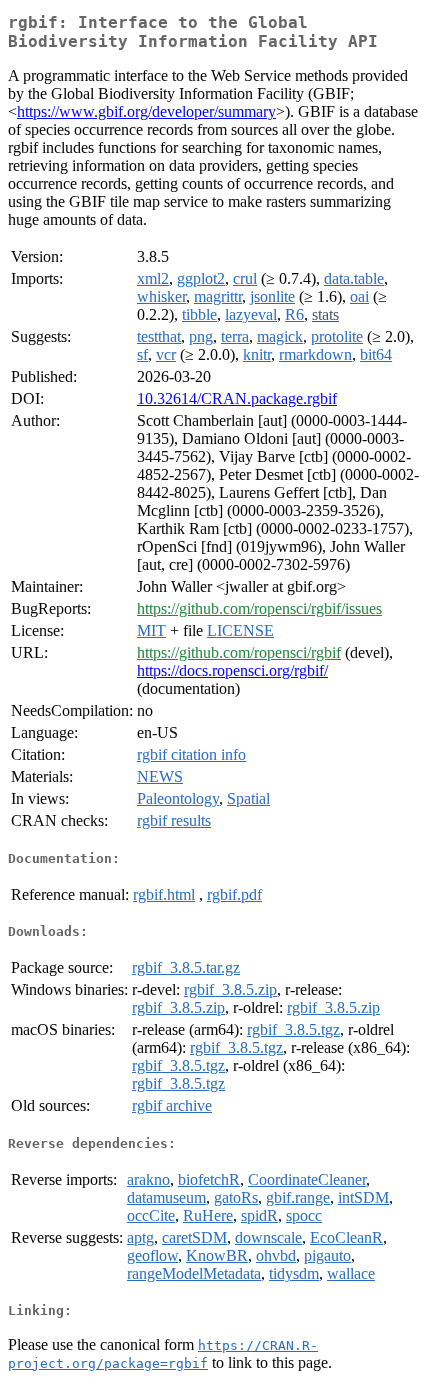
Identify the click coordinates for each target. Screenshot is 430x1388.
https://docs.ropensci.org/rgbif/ (232, 670)
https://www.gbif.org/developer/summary (146, 111)
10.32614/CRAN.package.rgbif (237, 398)
